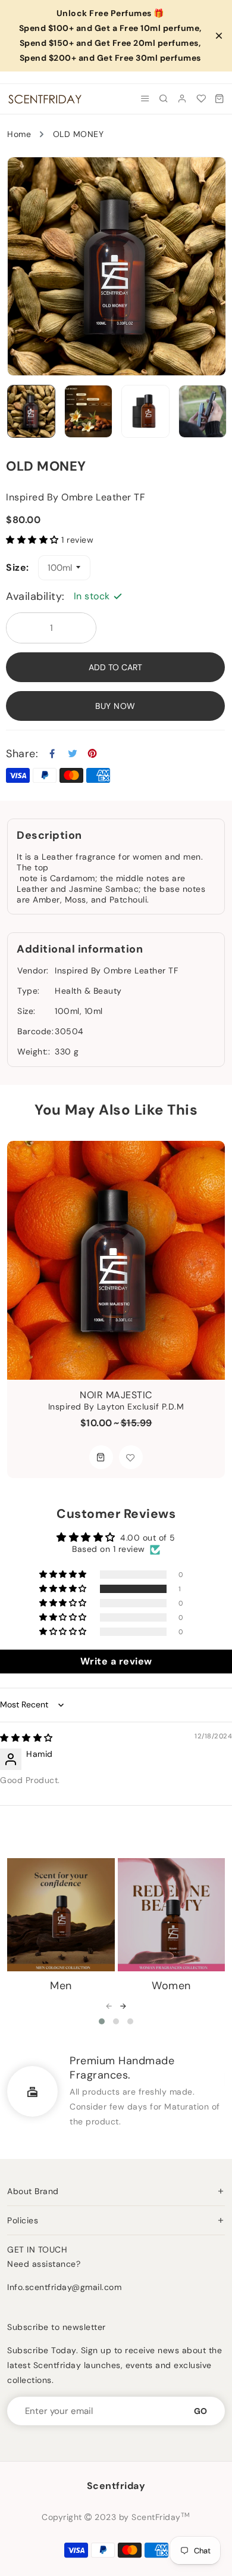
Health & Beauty (88, 991)
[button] (32, 540)
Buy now (115, 706)
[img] (26, 1738)
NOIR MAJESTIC (116, 1395)
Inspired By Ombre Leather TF (116, 970)
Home (19, 134)
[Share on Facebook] (53, 754)
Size (16, 568)
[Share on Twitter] (73, 754)
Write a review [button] (116, 1661)
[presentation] (109, 2007)
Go (200, 2411)
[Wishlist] (201, 99)
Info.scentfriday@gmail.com (64, 2287)
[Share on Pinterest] (93, 754)
